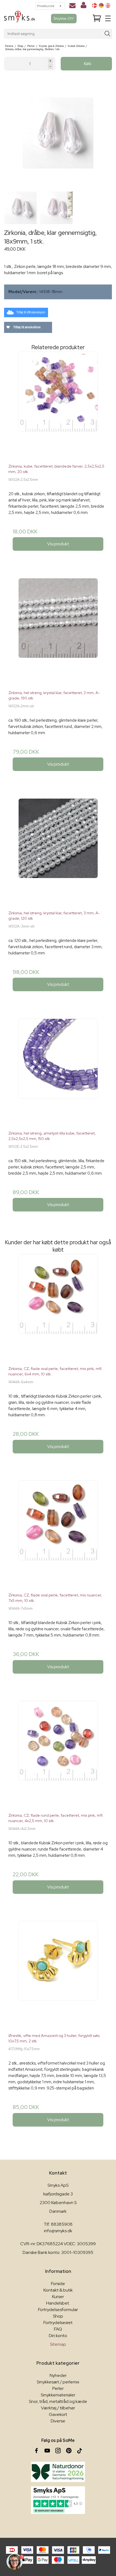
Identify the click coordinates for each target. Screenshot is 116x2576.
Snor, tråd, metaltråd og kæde (58, 2401)
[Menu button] (108, 18)
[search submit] (108, 34)
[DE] (101, 5)
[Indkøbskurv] (97, 19)
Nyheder (58, 2375)
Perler (58, 2388)
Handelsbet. (58, 2303)
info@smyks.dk (58, 2231)
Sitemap (58, 2344)
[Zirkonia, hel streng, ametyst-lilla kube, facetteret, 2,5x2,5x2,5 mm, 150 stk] (58, 1072)
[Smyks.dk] (20, 19)
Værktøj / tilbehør (58, 2408)
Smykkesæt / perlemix (58, 2382)
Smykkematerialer (58, 2395)
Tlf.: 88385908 (58, 2224)
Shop (58, 2316)
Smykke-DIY (64, 18)
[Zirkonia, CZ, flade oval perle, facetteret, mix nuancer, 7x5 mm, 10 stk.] (58, 1534)
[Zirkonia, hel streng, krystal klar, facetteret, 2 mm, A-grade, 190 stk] (58, 632)
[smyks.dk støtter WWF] (58, 2472)
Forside (58, 2284)
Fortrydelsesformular (58, 2310)
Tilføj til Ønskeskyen (31, 312)
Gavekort (58, 2414)
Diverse (58, 2421)
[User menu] (83, 6)
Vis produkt (58, 544)
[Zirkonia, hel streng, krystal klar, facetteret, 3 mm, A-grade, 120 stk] (58, 852)
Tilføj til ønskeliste (27, 327)
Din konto (58, 2336)
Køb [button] (88, 64)
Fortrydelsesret (58, 2323)
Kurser (58, 2297)
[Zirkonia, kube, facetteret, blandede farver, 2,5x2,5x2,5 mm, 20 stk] (58, 406)
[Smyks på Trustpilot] (58, 2500)
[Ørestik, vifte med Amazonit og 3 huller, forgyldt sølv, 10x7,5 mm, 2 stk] (58, 1975)
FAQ (58, 2329)
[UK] (108, 5)
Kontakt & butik (58, 2290)
